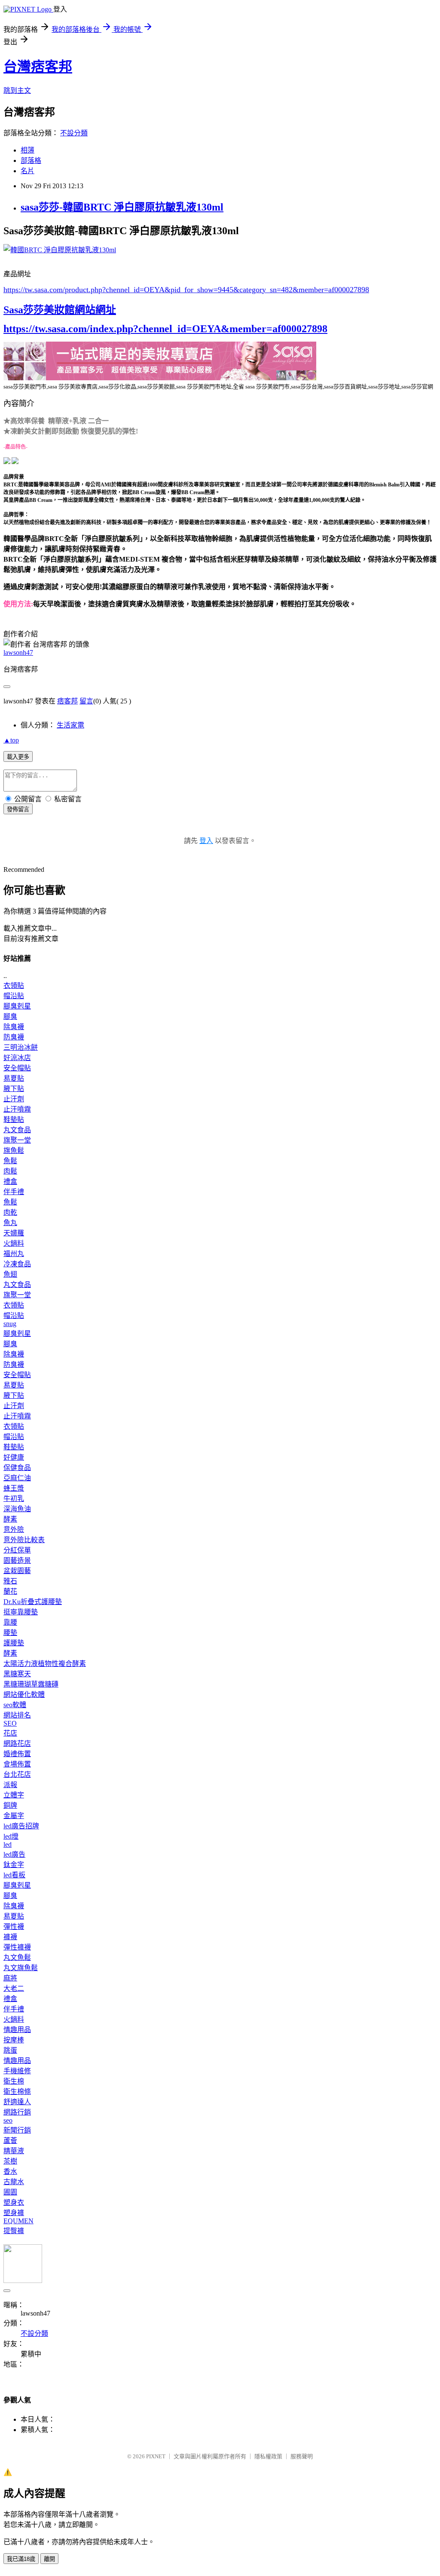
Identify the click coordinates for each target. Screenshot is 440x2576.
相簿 (27, 150)
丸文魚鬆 (17, 1957)
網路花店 (17, 1743)
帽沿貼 (14, 996)
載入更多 (18, 757)
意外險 (14, 1529)
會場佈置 (17, 1764)
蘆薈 (10, 2141)
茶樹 (10, 2161)
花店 (10, 1733)
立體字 (14, 1795)
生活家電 (70, 725)
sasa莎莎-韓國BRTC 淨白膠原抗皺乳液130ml (122, 207)
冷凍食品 (17, 1264)
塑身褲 (14, 2213)
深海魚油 (17, 1509)
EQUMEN (18, 2221)
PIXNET (156, 2456)
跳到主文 (17, 90)
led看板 (14, 1875)
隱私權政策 (268, 2456)
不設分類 (74, 133)
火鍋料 (14, 1243)
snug (10, 1324)
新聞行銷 (17, 2130)
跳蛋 (10, 2050)
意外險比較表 (24, 1540)
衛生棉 (14, 2081)
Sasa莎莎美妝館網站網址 (60, 310)
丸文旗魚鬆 (21, 1968)
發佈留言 (18, 809)
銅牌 (10, 1805)
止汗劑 (14, 1099)
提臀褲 (14, 2231)
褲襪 (10, 1937)
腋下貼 (14, 1089)
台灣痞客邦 (38, 67)
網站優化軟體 (24, 1694)
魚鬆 (10, 1161)
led (8, 1844)
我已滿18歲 (21, 2559)
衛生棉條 (17, 2092)
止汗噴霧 (17, 1109)
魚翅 (10, 1274)
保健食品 (17, 1468)
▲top (11, 740)
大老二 (14, 1988)
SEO (10, 1723)
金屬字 (14, 1816)
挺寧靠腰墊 (21, 1612)
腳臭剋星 (17, 1006)
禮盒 (10, 1181)
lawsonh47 (18, 652)
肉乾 (10, 1212)
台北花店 (17, 1774)
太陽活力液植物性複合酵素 (45, 1664)
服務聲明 (302, 2456)
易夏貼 (14, 1078)
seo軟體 (15, 1705)
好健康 (14, 1457)
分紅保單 (17, 1550)
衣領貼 (14, 985)
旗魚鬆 (14, 1150)
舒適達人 (17, 2102)
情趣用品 (17, 2030)
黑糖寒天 (17, 1674)
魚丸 (10, 1223)
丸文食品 (17, 1130)
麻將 (10, 1978)
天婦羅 (14, 1233)
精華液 (14, 2151)
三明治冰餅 (21, 1047)
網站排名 (17, 1715)
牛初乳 (14, 1499)
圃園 (10, 2192)
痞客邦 (67, 701)
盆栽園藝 (17, 1571)
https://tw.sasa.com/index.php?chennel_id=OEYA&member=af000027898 (165, 329)
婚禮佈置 (17, 1754)
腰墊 (10, 1633)
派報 (10, 1785)
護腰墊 (14, 1643)
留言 (86, 701)
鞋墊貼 (14, 1120)
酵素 (10, 1519)
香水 (10, 2171)
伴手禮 (14, 1192)
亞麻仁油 (17, 1478)
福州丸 (14, 1254)
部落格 (31, 160)
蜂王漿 (14, 1488)
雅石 (10, 1581)
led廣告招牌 (21, 1826)
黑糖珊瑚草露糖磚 (31, 1684)
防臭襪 (14, 1037)
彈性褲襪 (17, 1947)
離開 (49, 2559)
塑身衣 (14, 2202)
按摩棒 (14, 2040)
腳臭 (10, 1016)
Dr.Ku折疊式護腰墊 (33, 1602)
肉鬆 (10, 1171)
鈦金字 (14, 1865)
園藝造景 (17, 1560)
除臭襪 (14, 1027)
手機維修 (17, 2071)
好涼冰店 (17, 1058)
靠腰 (10, 1622)
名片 (27, 171)
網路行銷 (17, 2112)
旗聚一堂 (17, 1140)
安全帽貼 (17, 1068)
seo (8, 2120)
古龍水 (14, 2182)
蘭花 (10, 1591)
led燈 (11, 1836)
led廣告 (14, 1854)
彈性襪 (14, 1927)
